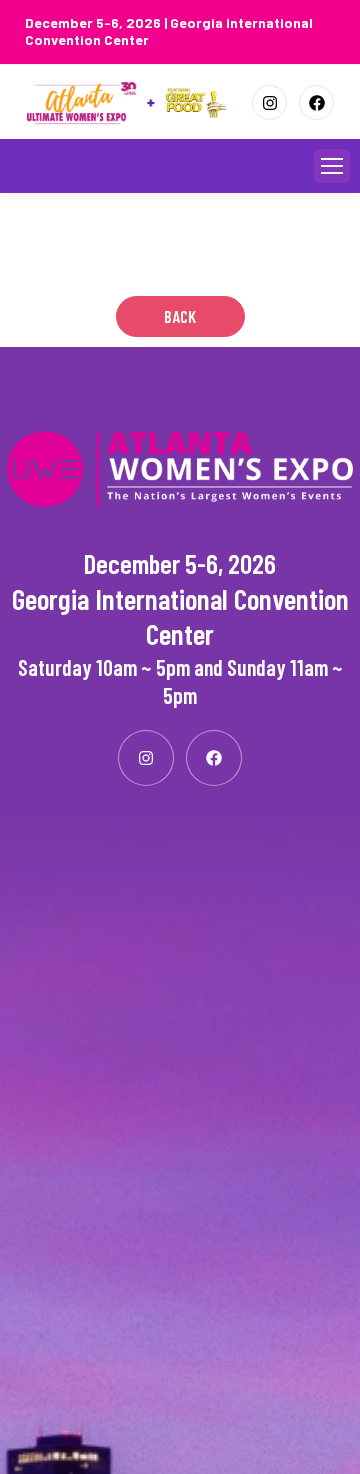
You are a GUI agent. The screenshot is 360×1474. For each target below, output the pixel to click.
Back (180, 316)
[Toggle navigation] (332, 166)
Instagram (269, 102)
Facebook (316, 102)
